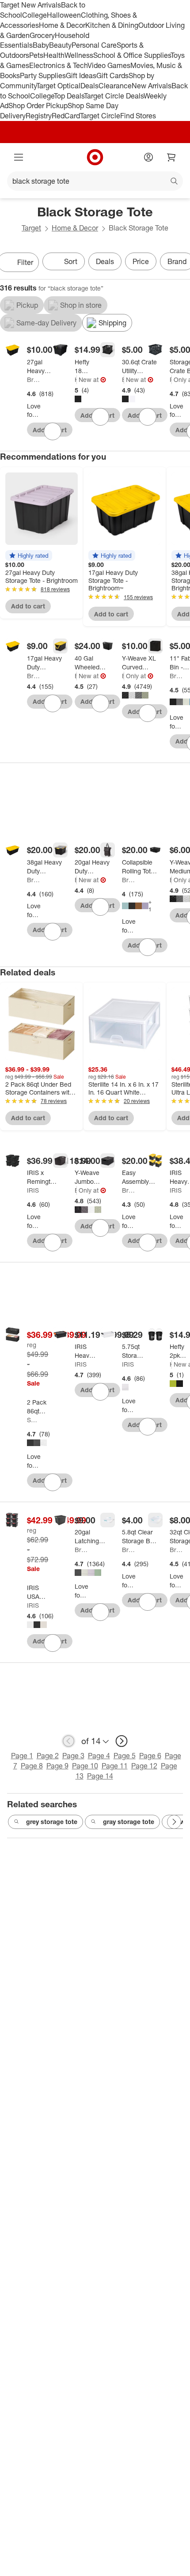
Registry (39, 116)
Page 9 (57, 1766)
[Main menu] (19, 157)
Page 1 (22, 1756)
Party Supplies (43, 76)
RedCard (66, 116)
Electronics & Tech (58, 65)
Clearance (115, 86)
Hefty (76, 380)
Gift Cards (112, 76)
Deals (89, 86)
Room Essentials (171, 380)
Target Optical (58, 86)
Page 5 (125, 1756)
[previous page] (68, 1741)
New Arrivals (152, 86)
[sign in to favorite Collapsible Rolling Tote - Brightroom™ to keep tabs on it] (148, 947)
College (34, 15)
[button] (29, 555)
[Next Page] (174, 1822)
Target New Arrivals (30, 5)
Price (141, 261)
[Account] (148, 157)
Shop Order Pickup (38, 106)
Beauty (60, 45)
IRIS (33, 1190)
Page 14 (100, 1776)
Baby (41, 45)
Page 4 (99, 1756)
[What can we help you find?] (95, 181)
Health (54, 55)
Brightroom (34, 380)
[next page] (122, 1741)
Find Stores (138, 116)
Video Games (109, 65)
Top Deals (69, 96)
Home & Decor (62, 25)
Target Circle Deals (114, 96)
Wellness (79, 55)
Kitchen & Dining (112, 25)
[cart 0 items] (171, 157)
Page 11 (115, 1766)
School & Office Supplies (132, 55)
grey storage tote (52, 1822)
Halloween (64, 15)
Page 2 (48, 1756)
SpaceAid (34, 1420)
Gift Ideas (81, 76)
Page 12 (144, 1766)
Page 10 (85, 1766)
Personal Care (94, 45)
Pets (36, 55)
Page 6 (150, 1756)
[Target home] (95, 157)
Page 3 (73, 1756)
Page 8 (32, 1766)
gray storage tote (129, 1822)
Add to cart (28, 606)
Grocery (42, 35)
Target (31, 228)
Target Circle (100, 116)
